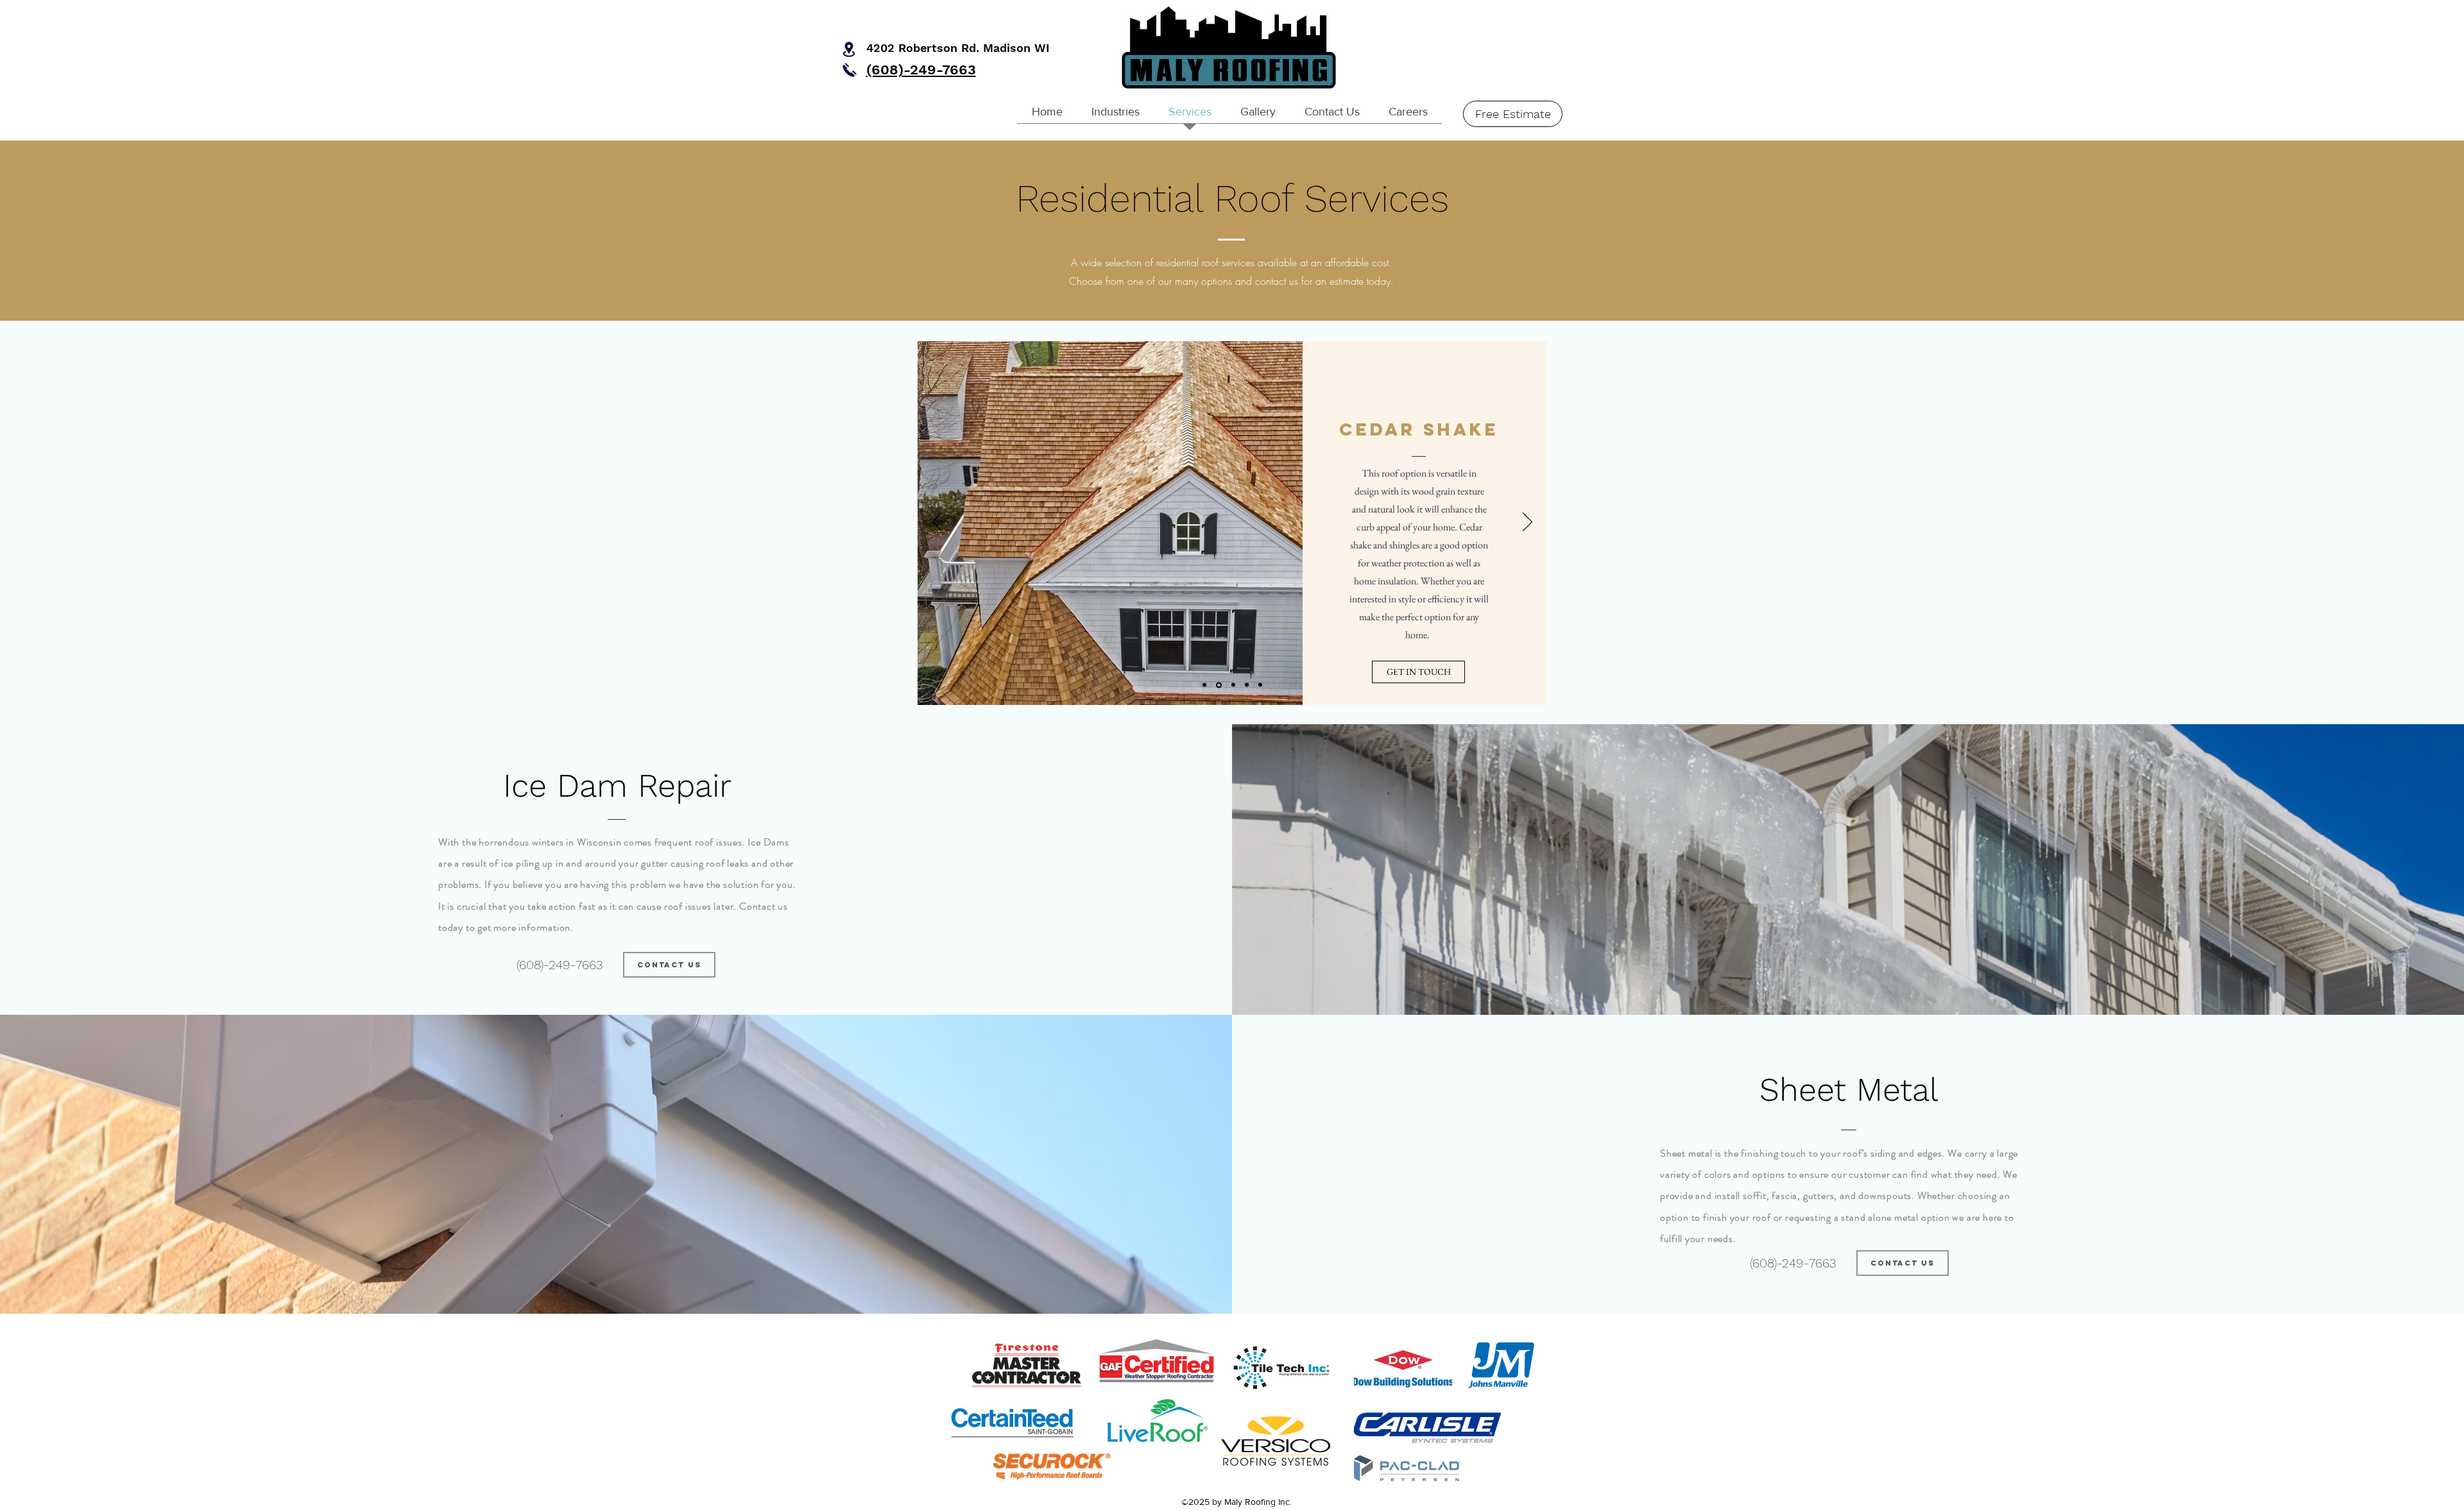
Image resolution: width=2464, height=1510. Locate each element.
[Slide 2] (1204, 685)
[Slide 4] (1247, 685)
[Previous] (937, 523)
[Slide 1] (1218, 685)
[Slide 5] (1260, 685)
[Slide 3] (1232, 685)
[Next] (1527, 523)
